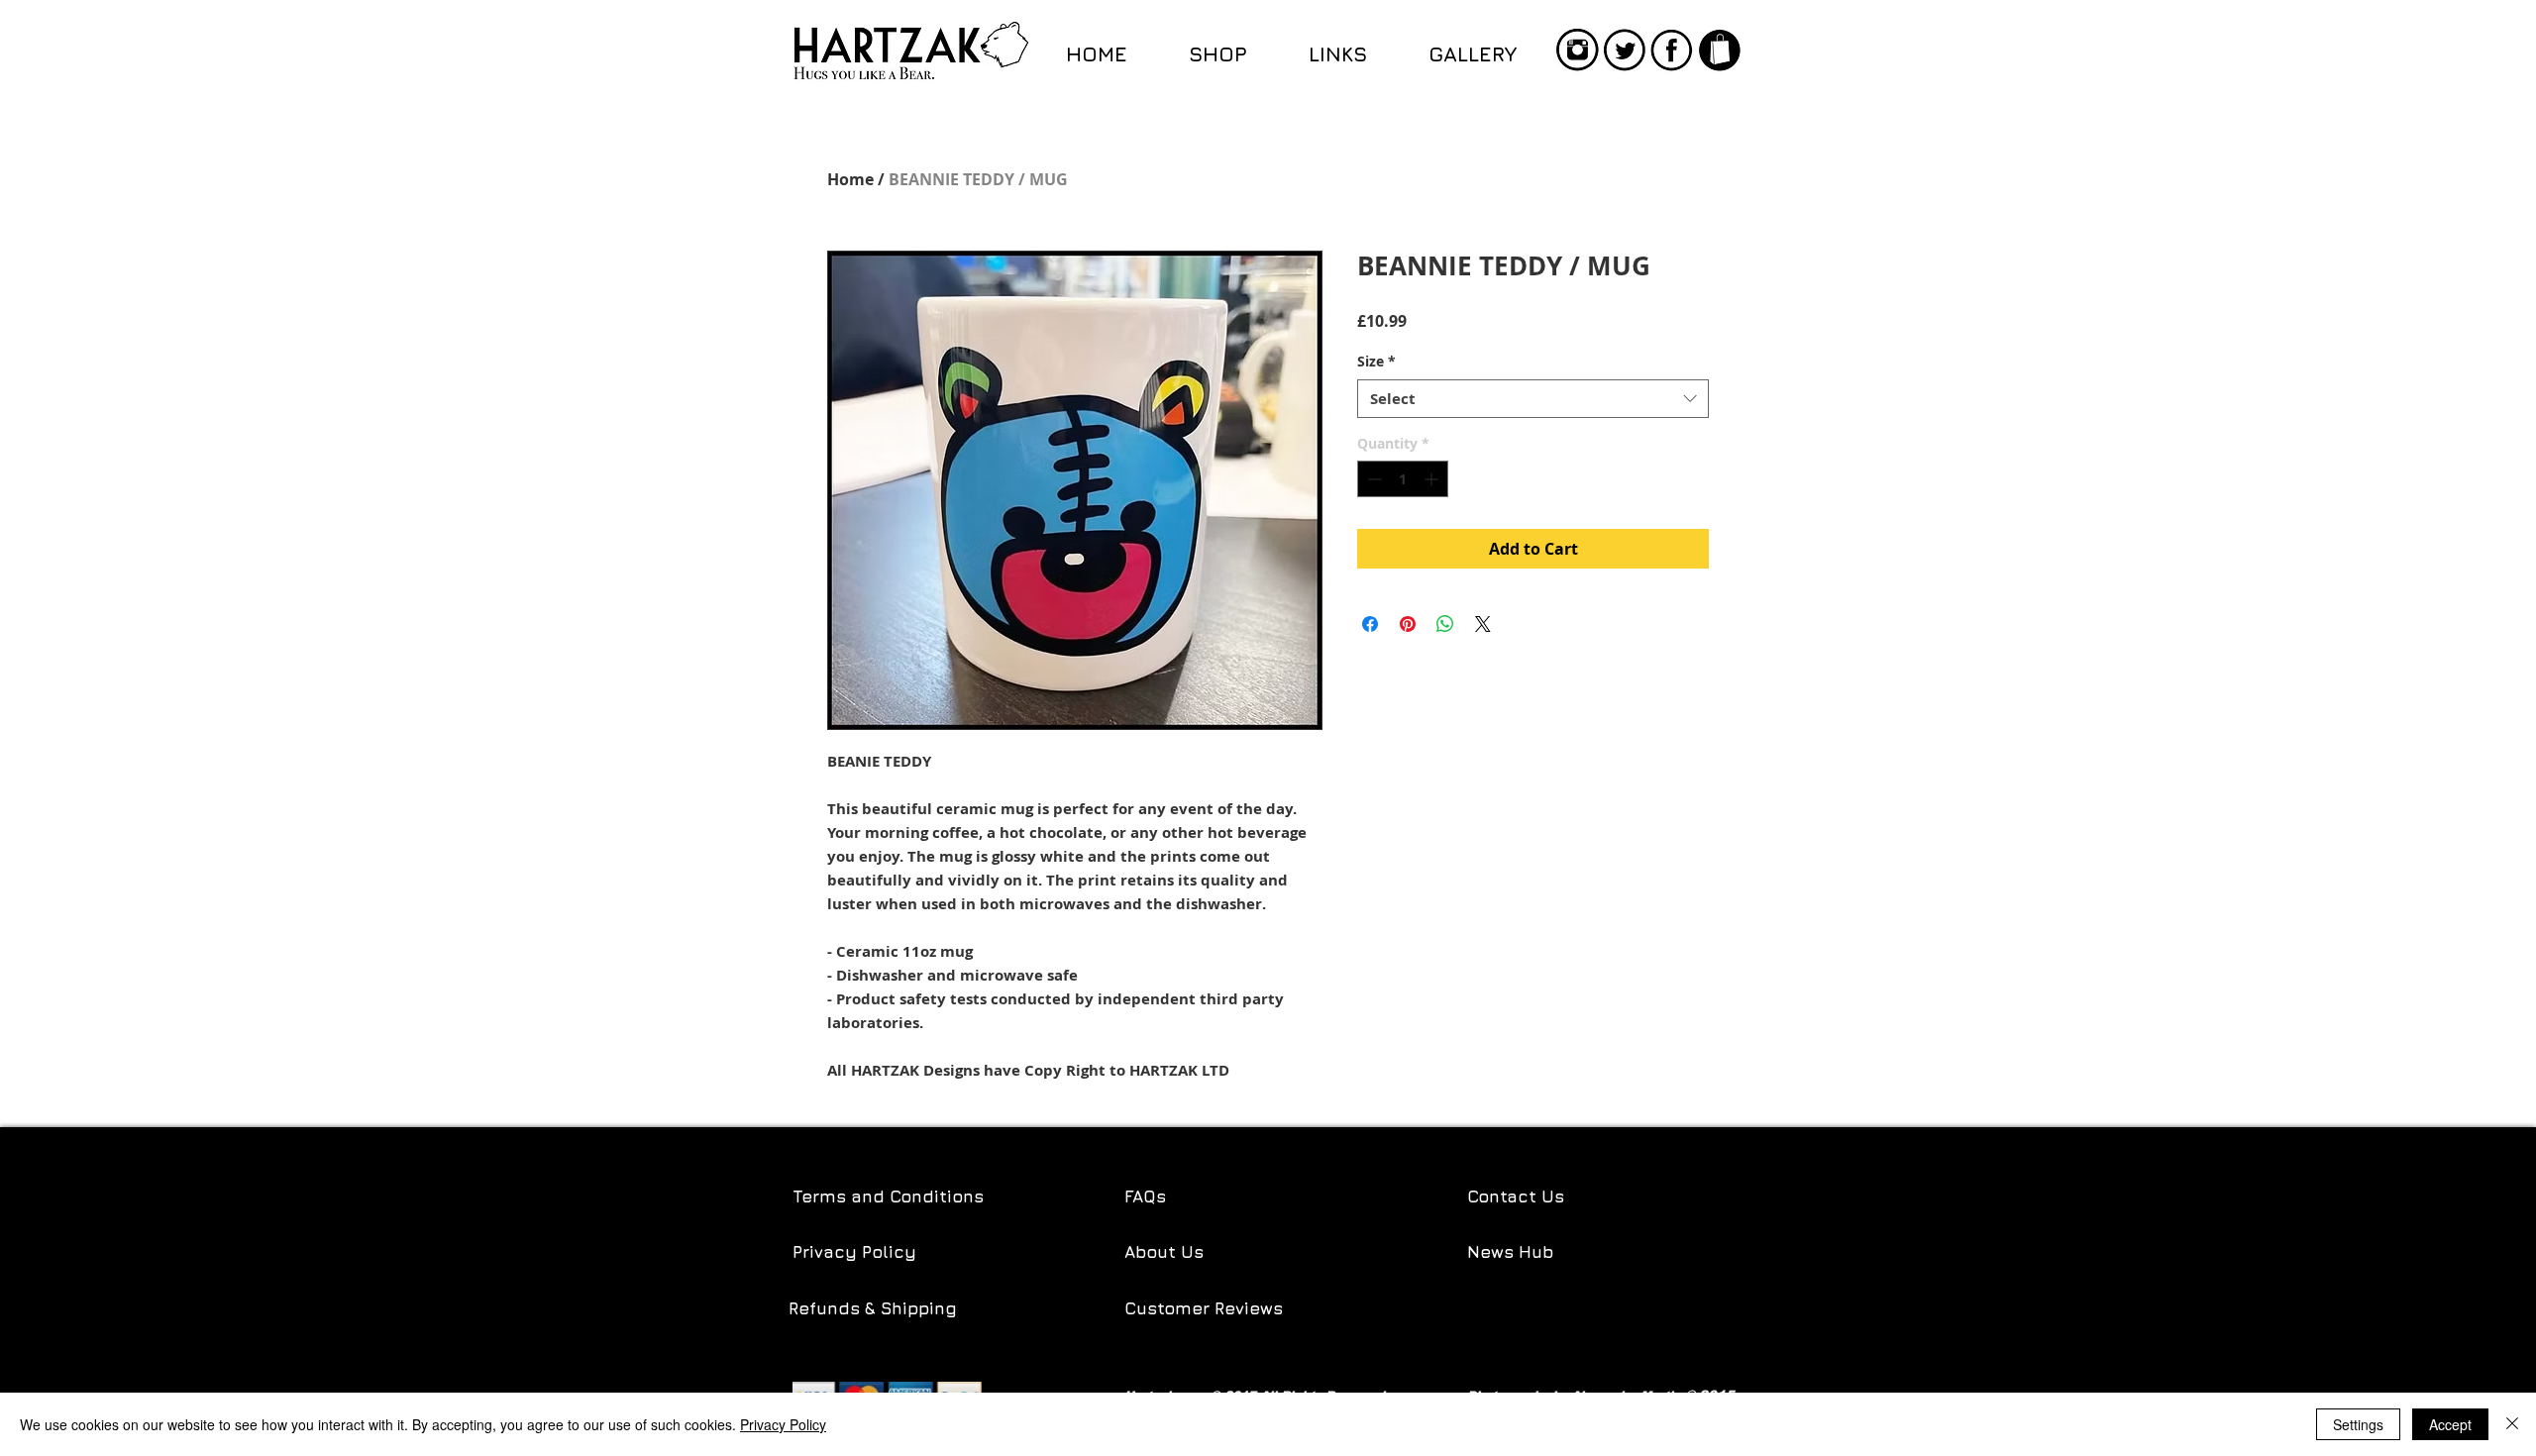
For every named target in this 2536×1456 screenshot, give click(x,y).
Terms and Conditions (888, 1196)
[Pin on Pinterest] (1408, 624)
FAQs (1145, 1196)
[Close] (2512, 1424)
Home (850, 179)
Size (1376, 361)
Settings (2358, 1424)
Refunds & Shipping (875, 1308)
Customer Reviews (1204, 1308)
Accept (2450, 1424)
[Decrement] (1373, 479)
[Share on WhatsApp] (1445, 624)
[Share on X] (1483, 624)
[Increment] (1433, 479)
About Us (1164, 1252)
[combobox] (1533, 399)
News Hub (1510, 1252)
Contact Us (1516, 1196)
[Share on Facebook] (1370, 624)
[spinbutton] (1403, 479)
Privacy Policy (854, 1252)
